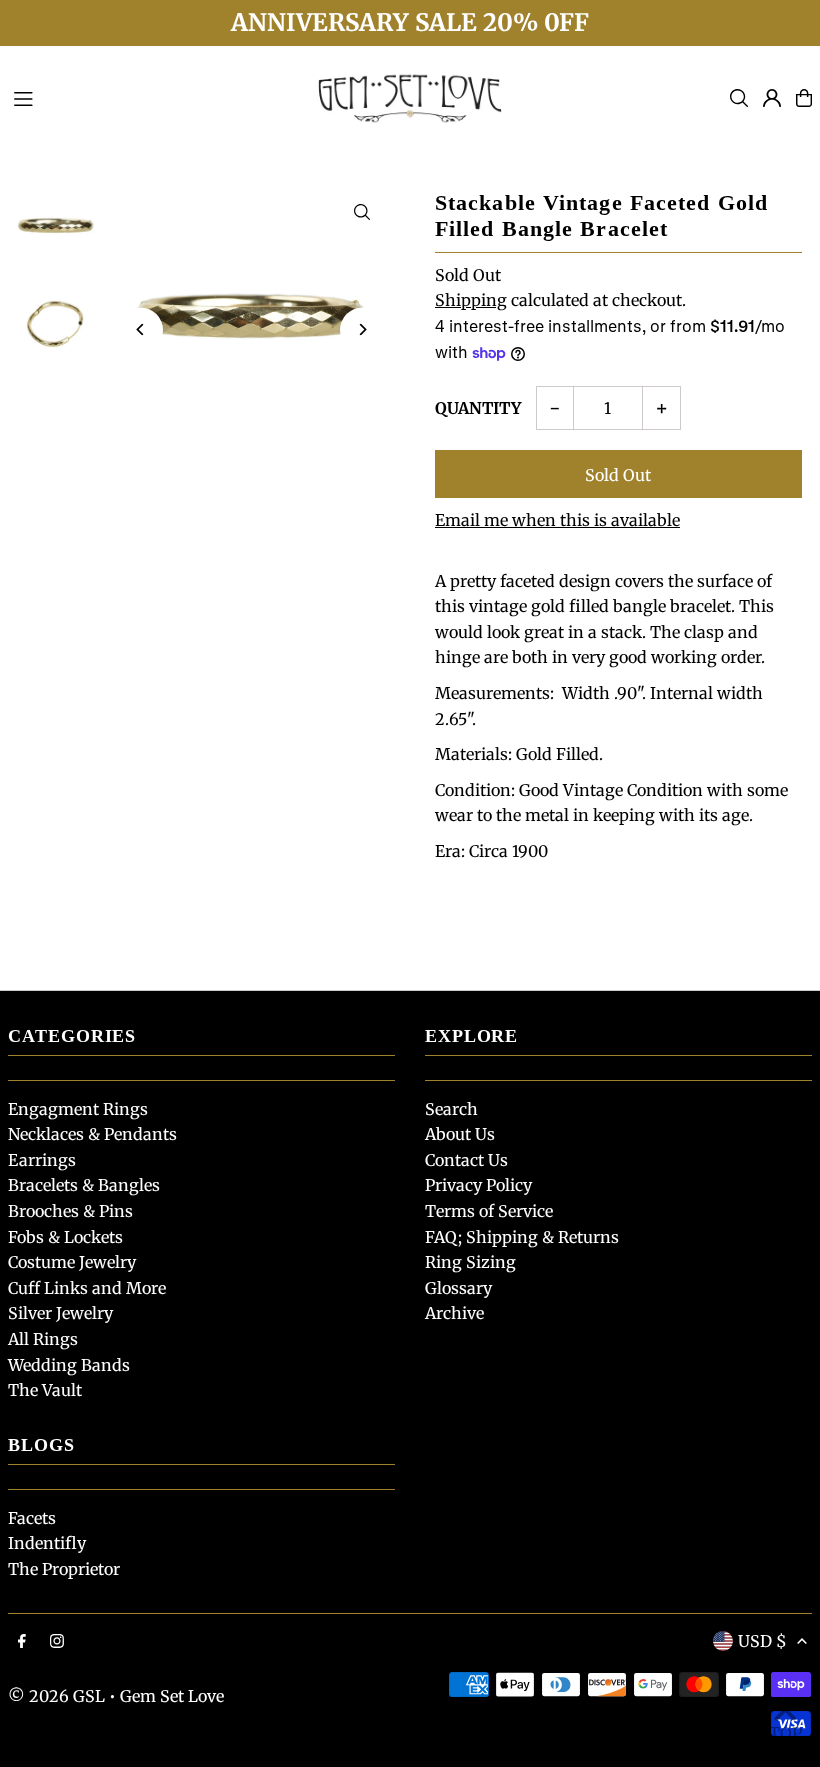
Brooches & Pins (70, 1211)
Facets (32, 1518)
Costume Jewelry (72, 1262)
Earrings (42, 1160)
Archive (454, 1313)
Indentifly (47, 1543)
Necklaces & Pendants (92, 1134)
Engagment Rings (78, 1109)
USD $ (762, 1641)
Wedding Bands (69, 1365)
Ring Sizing (470, 1262)
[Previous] (140, 329)
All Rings (43, 1339)
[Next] (362, 329)
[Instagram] (57, 1642)
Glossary (458, 1288)
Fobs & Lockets (65, 1237)
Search (451, 1109)
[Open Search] (739, 98)
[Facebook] (22, 1642)
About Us (460, 1134)
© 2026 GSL (56, 1696)
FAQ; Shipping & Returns (522, 1237)
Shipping (471, 300)
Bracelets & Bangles (84, 1185)
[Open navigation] (151, 97)
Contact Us (466, 1160)
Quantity (478, 408)
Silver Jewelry (60, 1313)
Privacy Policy (478, 1185)
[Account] (772, 98)
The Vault (45, 1390)
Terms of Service (489, 1211)
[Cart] (804, 98)
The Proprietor (64, 1569)
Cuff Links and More (87, 1288)
